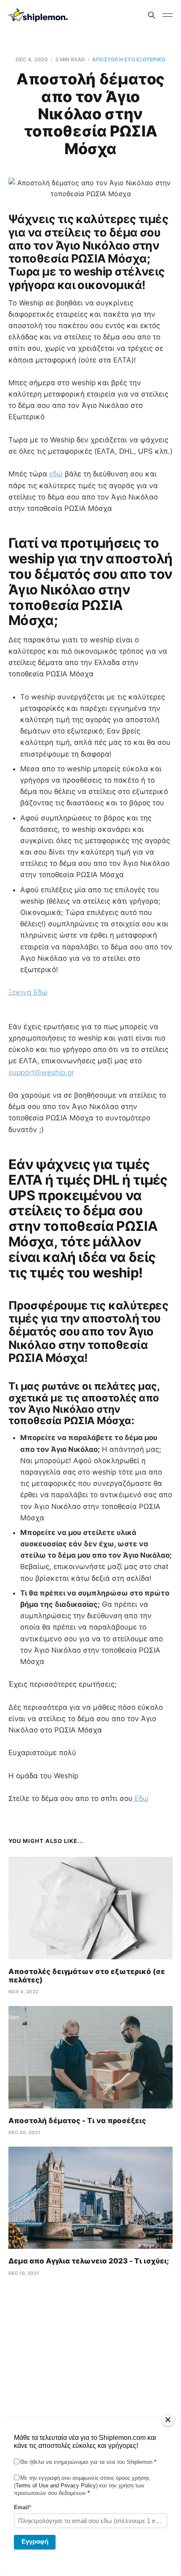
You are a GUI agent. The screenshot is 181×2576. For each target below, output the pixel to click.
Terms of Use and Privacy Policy (56, 2485)
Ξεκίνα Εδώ (28, 992)
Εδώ (141, 1798)
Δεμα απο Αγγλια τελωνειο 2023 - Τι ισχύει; (89, 2261)
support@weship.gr (41, 1072)
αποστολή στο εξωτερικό (129, 59)
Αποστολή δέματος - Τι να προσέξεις (77, 2121)
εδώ (56, 474)
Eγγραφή (35, 2541)
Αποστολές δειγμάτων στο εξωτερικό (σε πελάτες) (87, 1976)
